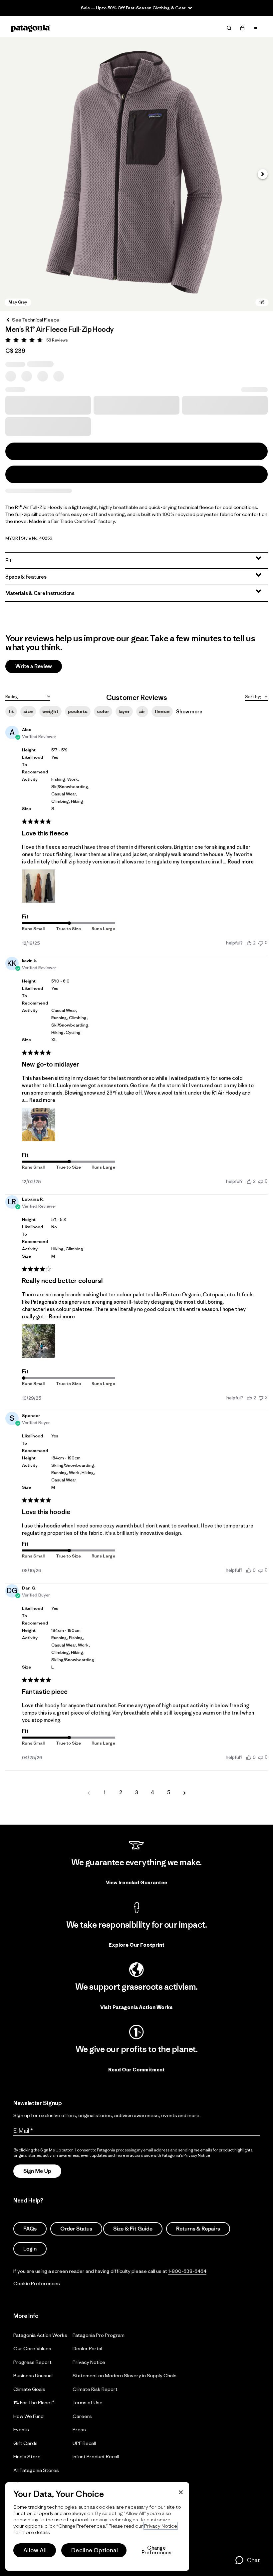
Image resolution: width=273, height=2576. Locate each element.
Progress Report (32, 2362)
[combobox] (28, 696)
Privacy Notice (89, 2362)
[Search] (229, 28)
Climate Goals (29, 2389)
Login (30, 2249)
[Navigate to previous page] (89, 1793)
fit (11, 711)
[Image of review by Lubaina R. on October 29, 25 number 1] (39, 1341)
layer (124, 711)
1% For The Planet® (34, 2402)
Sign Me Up (37, 2171)
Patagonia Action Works (40, 2335)
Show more (189, 712)
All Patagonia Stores (36, 2470)
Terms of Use (88, 2402)
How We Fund (28, 2416)
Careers (82, 2416)
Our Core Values (32, 2348)
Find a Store (27, 2456)
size (28, 711)
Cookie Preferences (37, 2283)
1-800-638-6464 (187, 2271)
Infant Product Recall (96, 2456)
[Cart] (242, 28)
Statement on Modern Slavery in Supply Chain (125, 2375)
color (103, 711)
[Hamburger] (256, 28)
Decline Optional (95, 2550)
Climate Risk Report (95, 2389)
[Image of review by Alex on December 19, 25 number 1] (39, 886)
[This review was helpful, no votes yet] (249, 1570)
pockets (78, 711)
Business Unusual (33, 2375)
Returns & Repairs (198, 2229)
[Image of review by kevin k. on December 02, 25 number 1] (39, 1125)
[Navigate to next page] (184, 1793)
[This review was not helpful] (261, 1398)
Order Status (76, 2229)
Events (21, 2429)
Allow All (35, 2550)
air (142, 711)
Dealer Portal (87, 2348)
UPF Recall (84, 2443)
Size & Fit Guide (133, 2229)
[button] (136, 174)
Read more (241, 862)
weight (50, 711)
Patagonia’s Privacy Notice (186, 2155)
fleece (162, 711)
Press (79, 2429)
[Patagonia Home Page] (31, 28)
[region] (97, 2526)
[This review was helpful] (249, 943)
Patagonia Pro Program (99, 2335)
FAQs (30, 2229)
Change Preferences (157, 2550)
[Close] (181, 2492)
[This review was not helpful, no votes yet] (261, 943)
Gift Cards (25, 2443)
